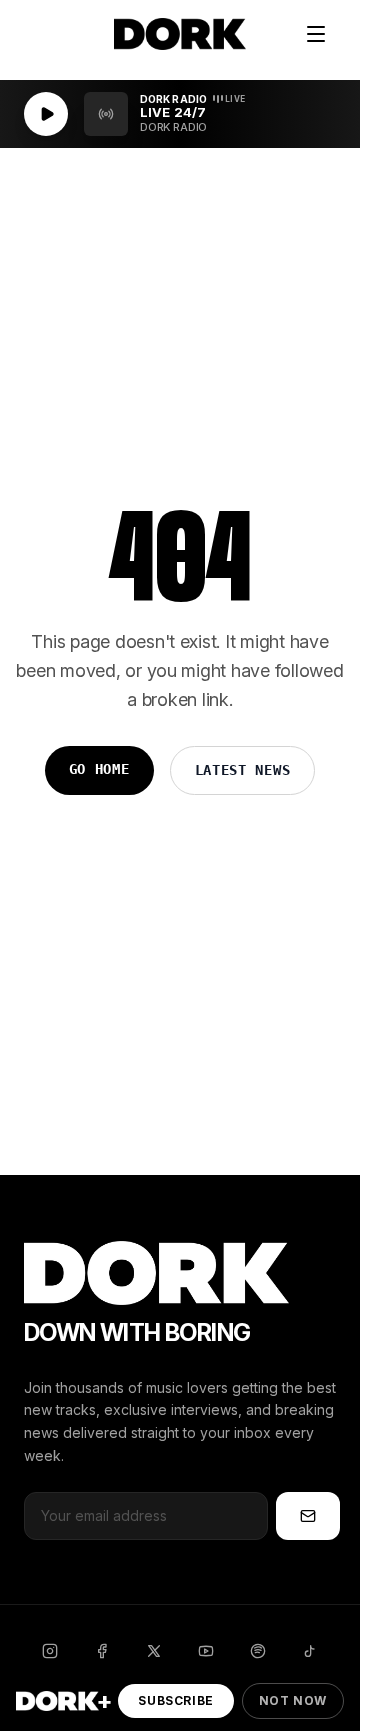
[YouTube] (206, 1651)
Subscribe (175, 1700)
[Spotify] (258, 1651)
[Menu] (316, 34)
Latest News (243, 770)
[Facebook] (102, 1651)
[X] (154, 1651)
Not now (293, 1700)
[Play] (46, 114)
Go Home (99, 769)
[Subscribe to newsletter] (308, 1516)
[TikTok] (310, 1651)
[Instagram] (50, 1651)
